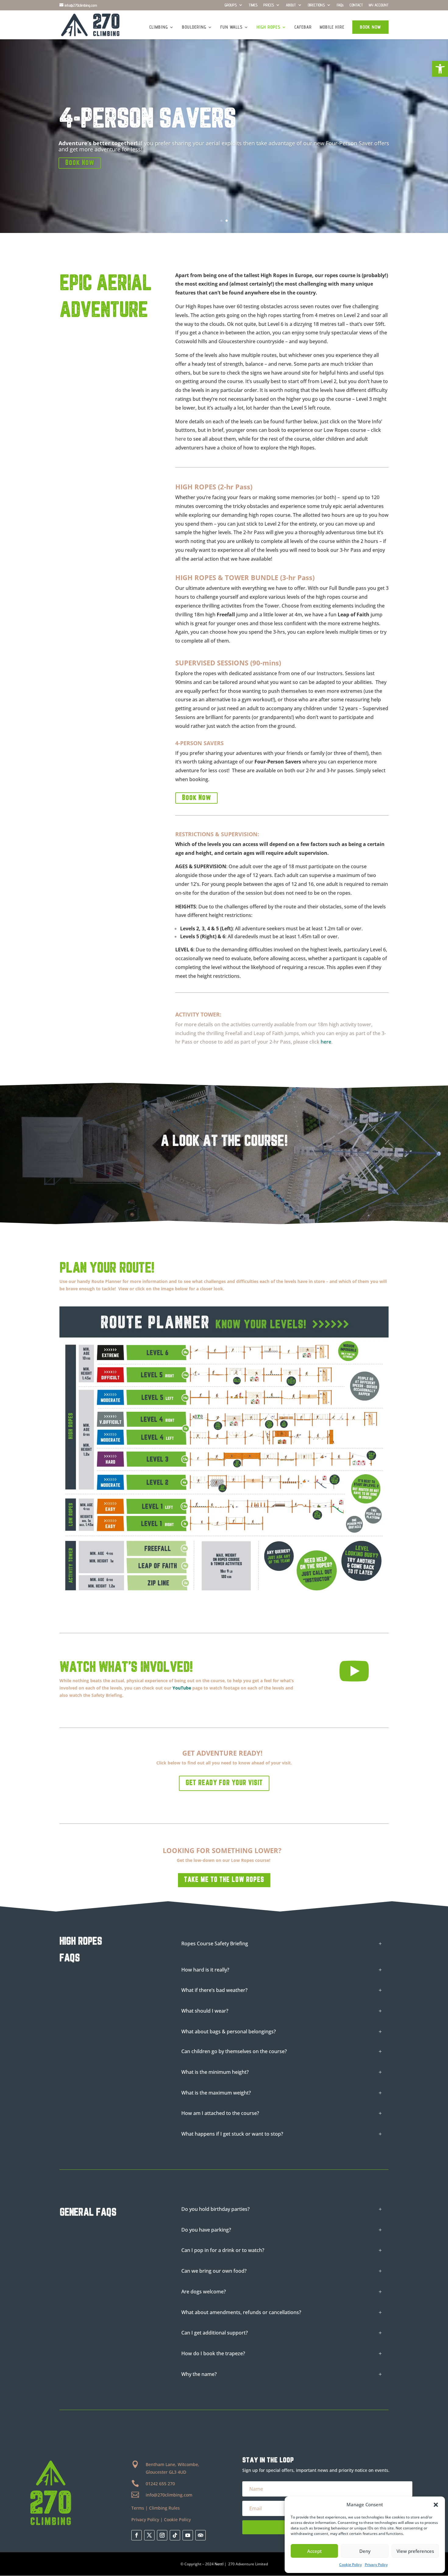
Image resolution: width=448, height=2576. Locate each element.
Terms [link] (138, 2508)
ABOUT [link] (291, 5)
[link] (440, 69)
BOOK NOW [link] (370, 27)
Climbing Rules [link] (164, 2508)
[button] (436, 2505)
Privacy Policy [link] (376, 2565)
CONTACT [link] (356, 5)
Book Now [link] (80, 163)
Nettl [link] (219, 2564)
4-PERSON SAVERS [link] (147, 120)
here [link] (181, 439)
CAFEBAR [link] (303, 27)
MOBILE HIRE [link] (332, 27)
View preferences (415, 2551)
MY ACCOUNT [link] (379, 5)
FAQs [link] (340, 5)
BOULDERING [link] (194, 27)
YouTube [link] (182, 1688)
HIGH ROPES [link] (268, 27)
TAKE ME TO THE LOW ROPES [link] (224, 1880)
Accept (315, 2551)
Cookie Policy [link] (350, 2565)
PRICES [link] (269, 5)
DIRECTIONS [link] (316, 5)
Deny (365, 2551)
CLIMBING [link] (159, 27)
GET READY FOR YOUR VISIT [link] (224, 1783)
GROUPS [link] (231, 5)
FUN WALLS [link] (231, 27)
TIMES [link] (253, 5)
